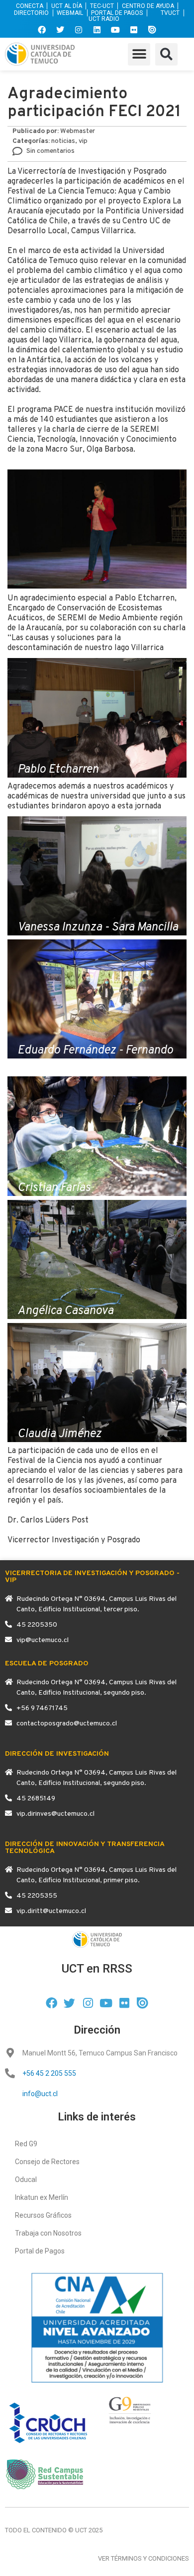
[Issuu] (152, 30)
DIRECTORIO (31, 13)
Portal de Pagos (40, 2251)
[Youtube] (115, 30)
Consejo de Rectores (47, 2162)
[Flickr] (134, 30)
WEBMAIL (70, 13)
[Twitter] (60, 30)
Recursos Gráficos (43, 2215)
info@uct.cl (40, 2094)
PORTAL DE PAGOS (117, 13)
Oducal (26, 2180)
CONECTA (30, 6)
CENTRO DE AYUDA (148, 6)
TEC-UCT (102, 6)
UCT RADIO (104, 19)
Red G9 (26, 2144)
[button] (139, 54)
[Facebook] (42, 30)
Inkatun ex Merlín (42, 2197)
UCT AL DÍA (67, 6)
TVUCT (170, 13)
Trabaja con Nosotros (48, 2233)
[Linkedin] (97, 30)
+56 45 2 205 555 (49, 2073)
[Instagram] (79, 30)
